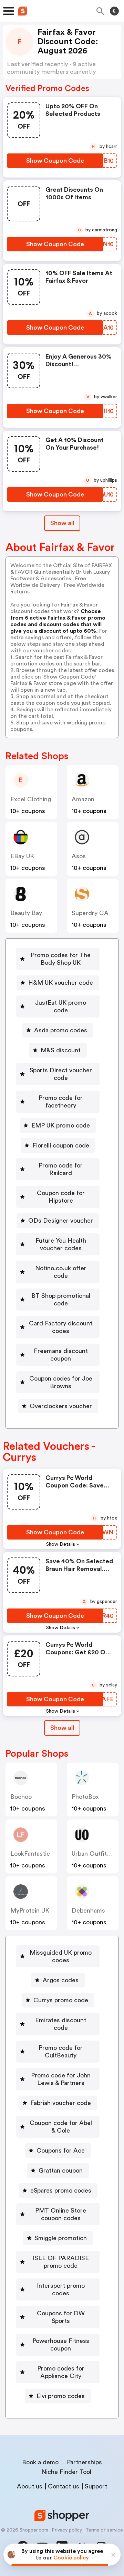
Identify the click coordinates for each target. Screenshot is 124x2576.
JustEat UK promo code (61, 1006)
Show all (62, 523)
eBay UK (22, 856)
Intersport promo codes (61, 2289)
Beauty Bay (26, 913)
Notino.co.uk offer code (61, 1272)
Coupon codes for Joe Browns (61, 1382)
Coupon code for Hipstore (61, 1197)
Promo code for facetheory (61, 1102)
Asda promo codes (61, 1030)
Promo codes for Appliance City (61, 2372)
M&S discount (61, 1050)
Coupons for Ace (61, 2151)
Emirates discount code (61, 2024)
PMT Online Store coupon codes (61, 2214)
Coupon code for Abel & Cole (61, 2127)
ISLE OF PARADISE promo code (61, 2262)
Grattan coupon (61, 2171)
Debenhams (88, 1911)
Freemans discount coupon (61, 1355)
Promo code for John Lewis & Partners (61, 2079)
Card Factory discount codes (61, 1327)
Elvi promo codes (61, 2396)
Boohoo (21, 1797)
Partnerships (84, 2462)
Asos (79, 856)
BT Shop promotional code (61, 1300)
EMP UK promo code (61, 1125)
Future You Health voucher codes (61, 1244)
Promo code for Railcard (61, 1169)
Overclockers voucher (61, 1406)
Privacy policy (67, 2530)
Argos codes (61, 1980)
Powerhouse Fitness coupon (61, 2345)
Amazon (83, 799)
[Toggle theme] (114, 11)
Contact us (64, 2486)
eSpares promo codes (61, 2191)
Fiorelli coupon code (61, 1145)
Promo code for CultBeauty (61, 2052)
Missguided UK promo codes (61, 1956)
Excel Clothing (31, 799)
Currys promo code (61, 2000)
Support (96, 2486)
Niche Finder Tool (66, 2472)
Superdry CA (90, 913)
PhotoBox (85, 1797)
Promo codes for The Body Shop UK (61, 959)
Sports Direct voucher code (61, 1074)
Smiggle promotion (61, 2238)
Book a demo (40, 2462)
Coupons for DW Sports (61, 2317)
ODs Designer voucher (61, 1221)
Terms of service (104, 2530)
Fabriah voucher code (61, 2103)
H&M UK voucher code (61, 983)
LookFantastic (30, 1854)
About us (30, 2486)
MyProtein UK (30, 1911)
